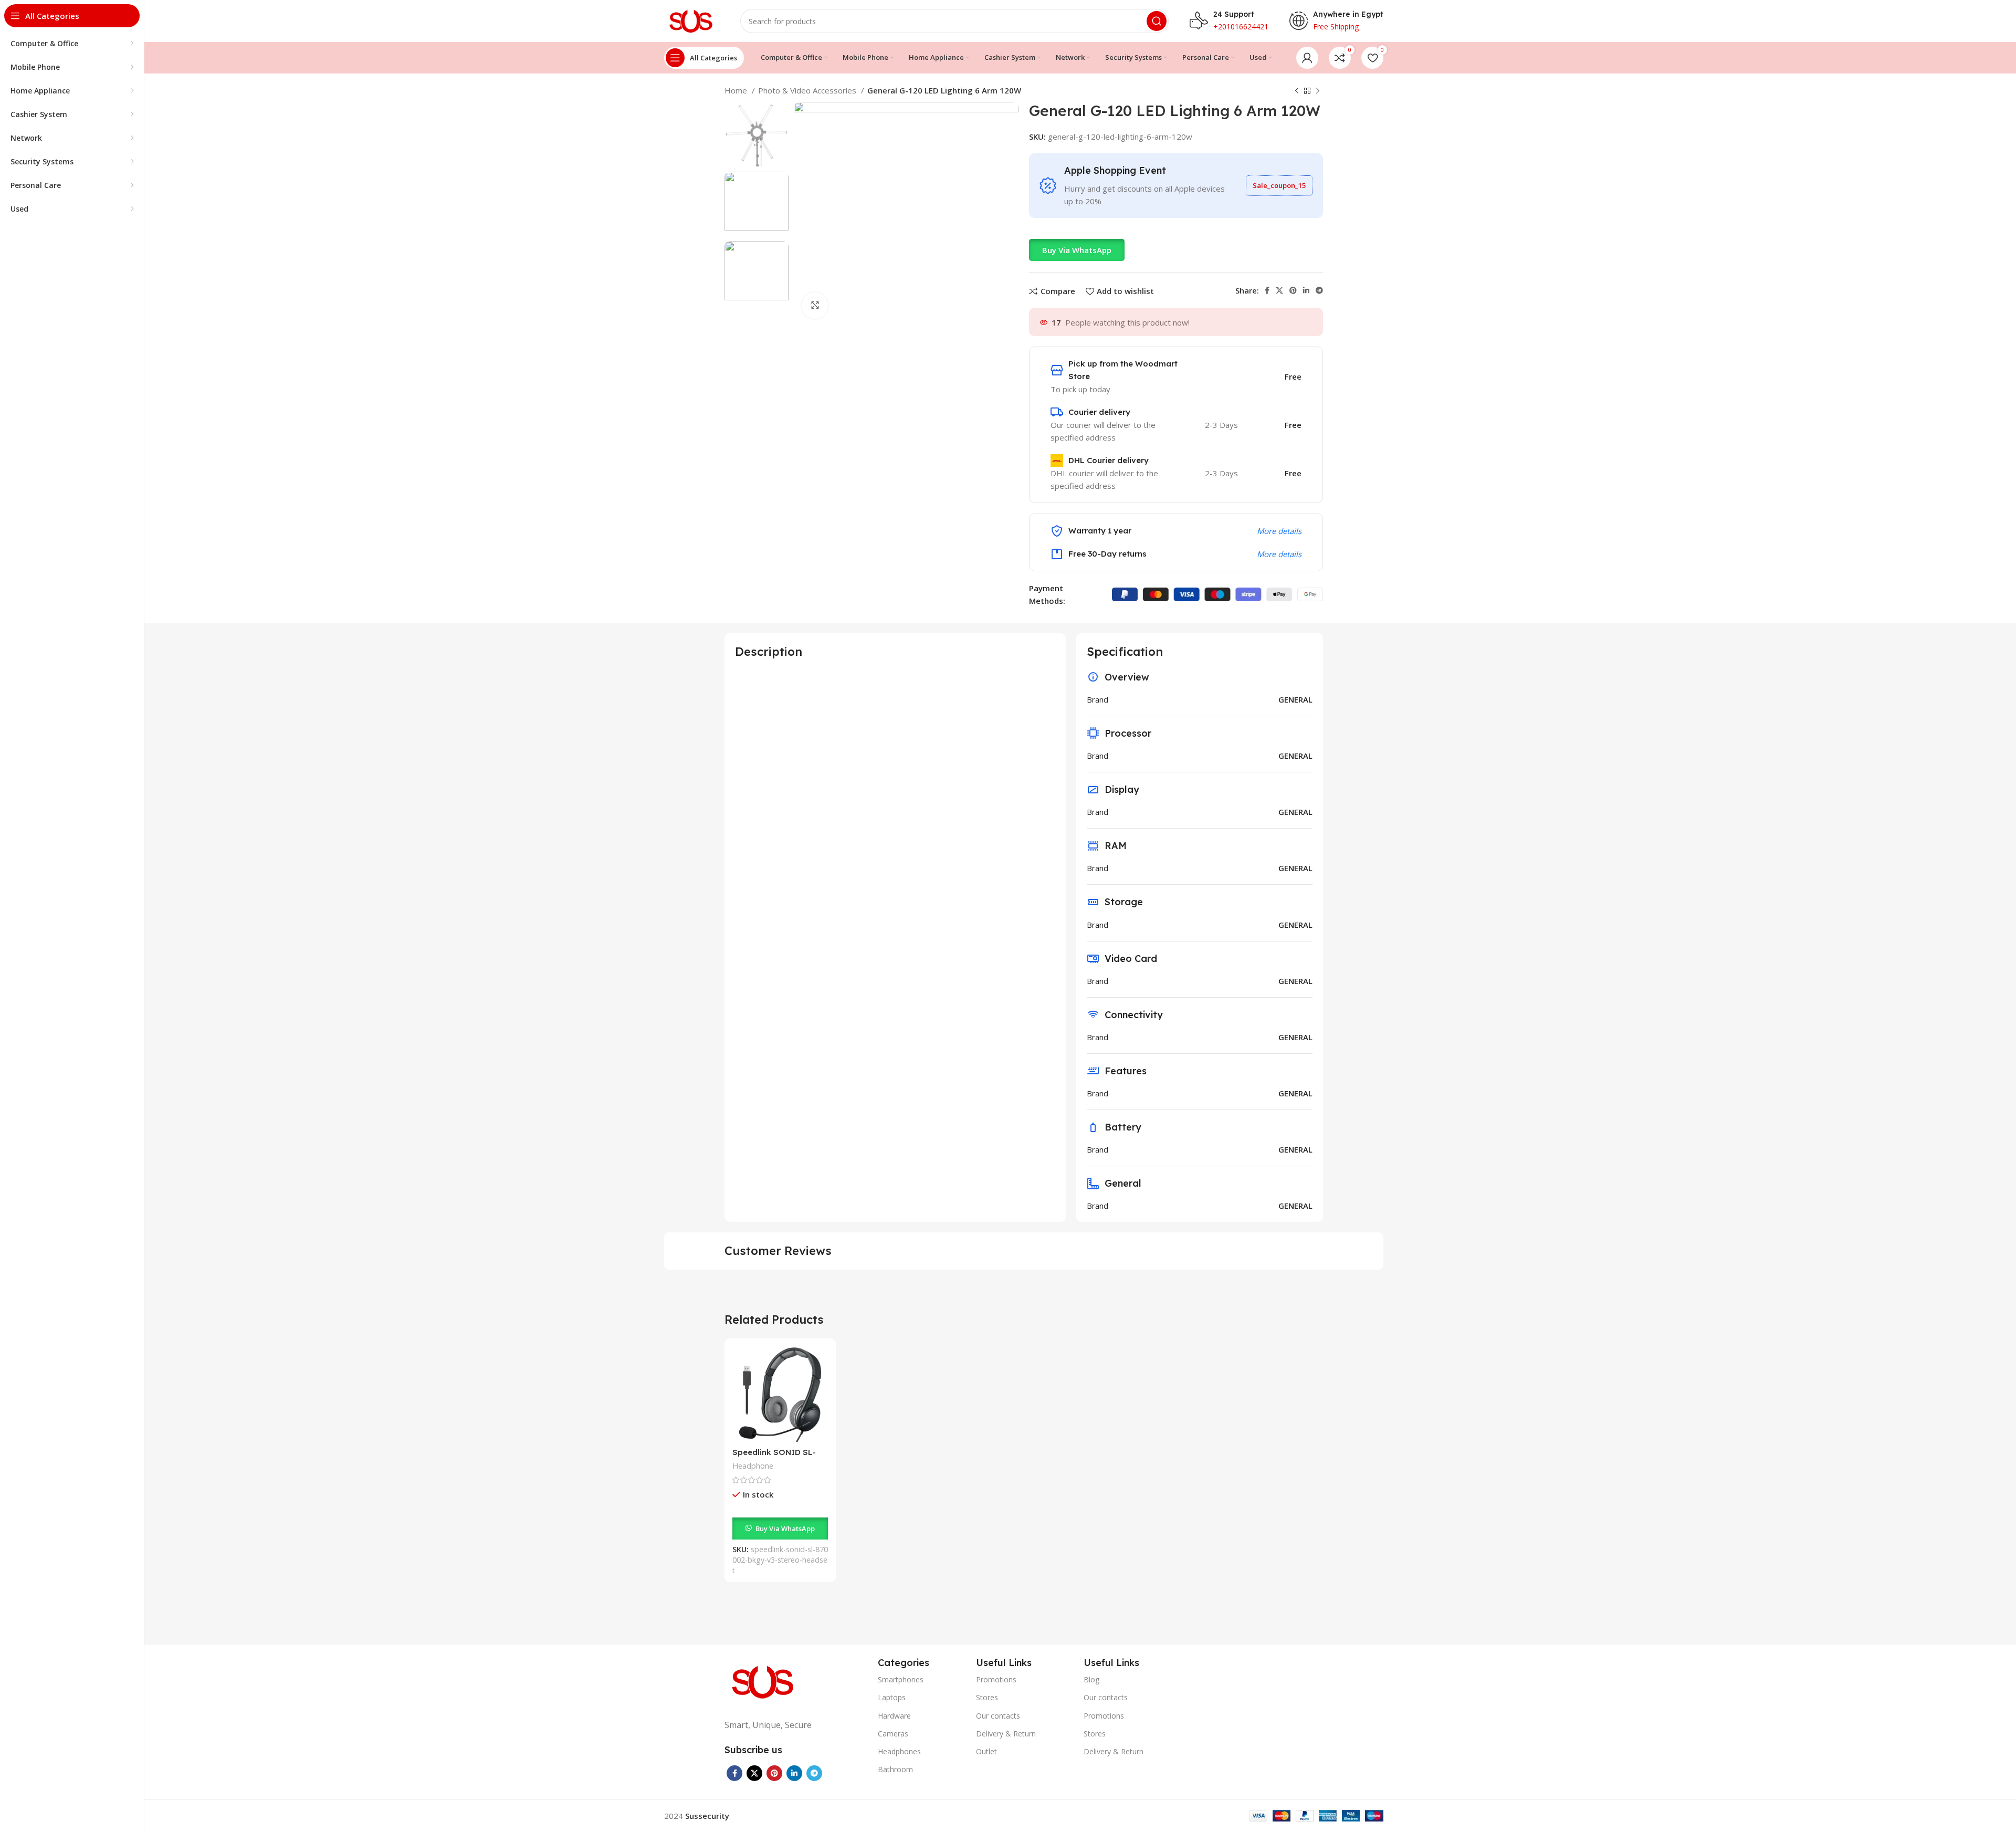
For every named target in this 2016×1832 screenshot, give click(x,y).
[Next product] (1318, 91)
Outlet (986, 1751)
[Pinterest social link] (1293, 290)
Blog (1091, 1679)
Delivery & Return (1006, 1734)
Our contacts (998, 1716)
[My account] (1307, 58)
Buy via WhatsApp (1077, 250)
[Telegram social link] (1319, 290)
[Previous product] (1297, 91)
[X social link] (1279, 290)
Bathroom (895, 1769)
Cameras (893, 1734)
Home (737, 90)
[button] (1077, 250)
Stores (987, 1697)
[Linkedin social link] (1306, 290)
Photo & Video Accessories (808, 90)
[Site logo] (692, 20)
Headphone (753, 1466)
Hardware (894, 1716)
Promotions (996, 1679)
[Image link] (764, 1681)
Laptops (892, 1697)
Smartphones (901, 1679)
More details (1279, 531)
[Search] (1157, 21)
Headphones (899, 1751)
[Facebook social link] (1267, 290)
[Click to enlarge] (815, 306)
